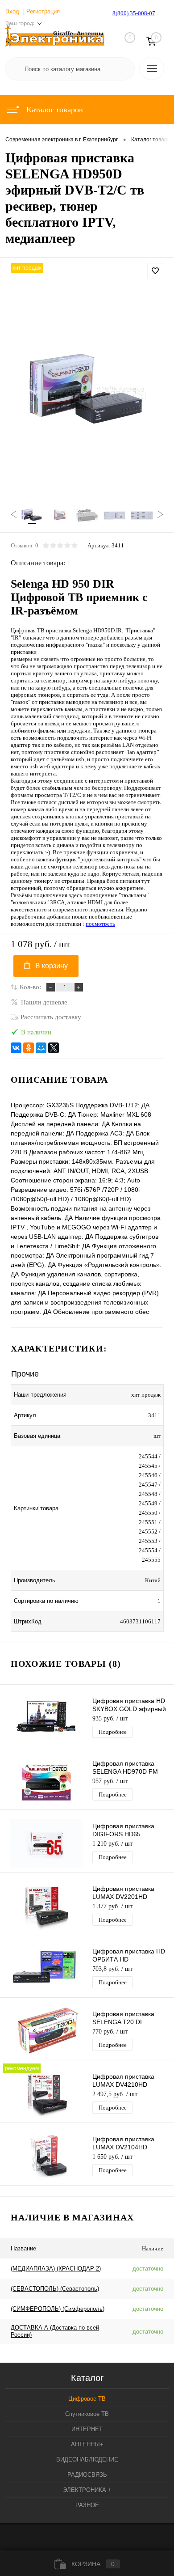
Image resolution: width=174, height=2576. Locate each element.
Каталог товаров (54, 110)
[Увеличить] (87, 391)
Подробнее (113, 1732)
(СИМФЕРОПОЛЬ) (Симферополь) (58, 2309)
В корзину (52, 966)
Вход (12, 11)
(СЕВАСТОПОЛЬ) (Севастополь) (55, 2289)
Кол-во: (30, 987)
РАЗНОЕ (87, 2505)
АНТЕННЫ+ (87, 2444)
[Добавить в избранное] (155, 271)
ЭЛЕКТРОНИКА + (87, 2490)
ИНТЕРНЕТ (87, 2429)
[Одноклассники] (29, 1048)
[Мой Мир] (41, 1048)
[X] (54, 1048)
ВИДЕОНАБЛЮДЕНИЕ (87, 2459)
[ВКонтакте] (16, 1048)
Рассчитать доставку (51, 1017)
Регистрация (43, 11)
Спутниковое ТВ (87, 2414)
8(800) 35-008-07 (134, 13)
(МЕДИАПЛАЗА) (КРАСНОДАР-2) (56, 2269)
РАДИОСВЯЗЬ (87, 2475)
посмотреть (100, 924)
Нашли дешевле (44, 1002)
